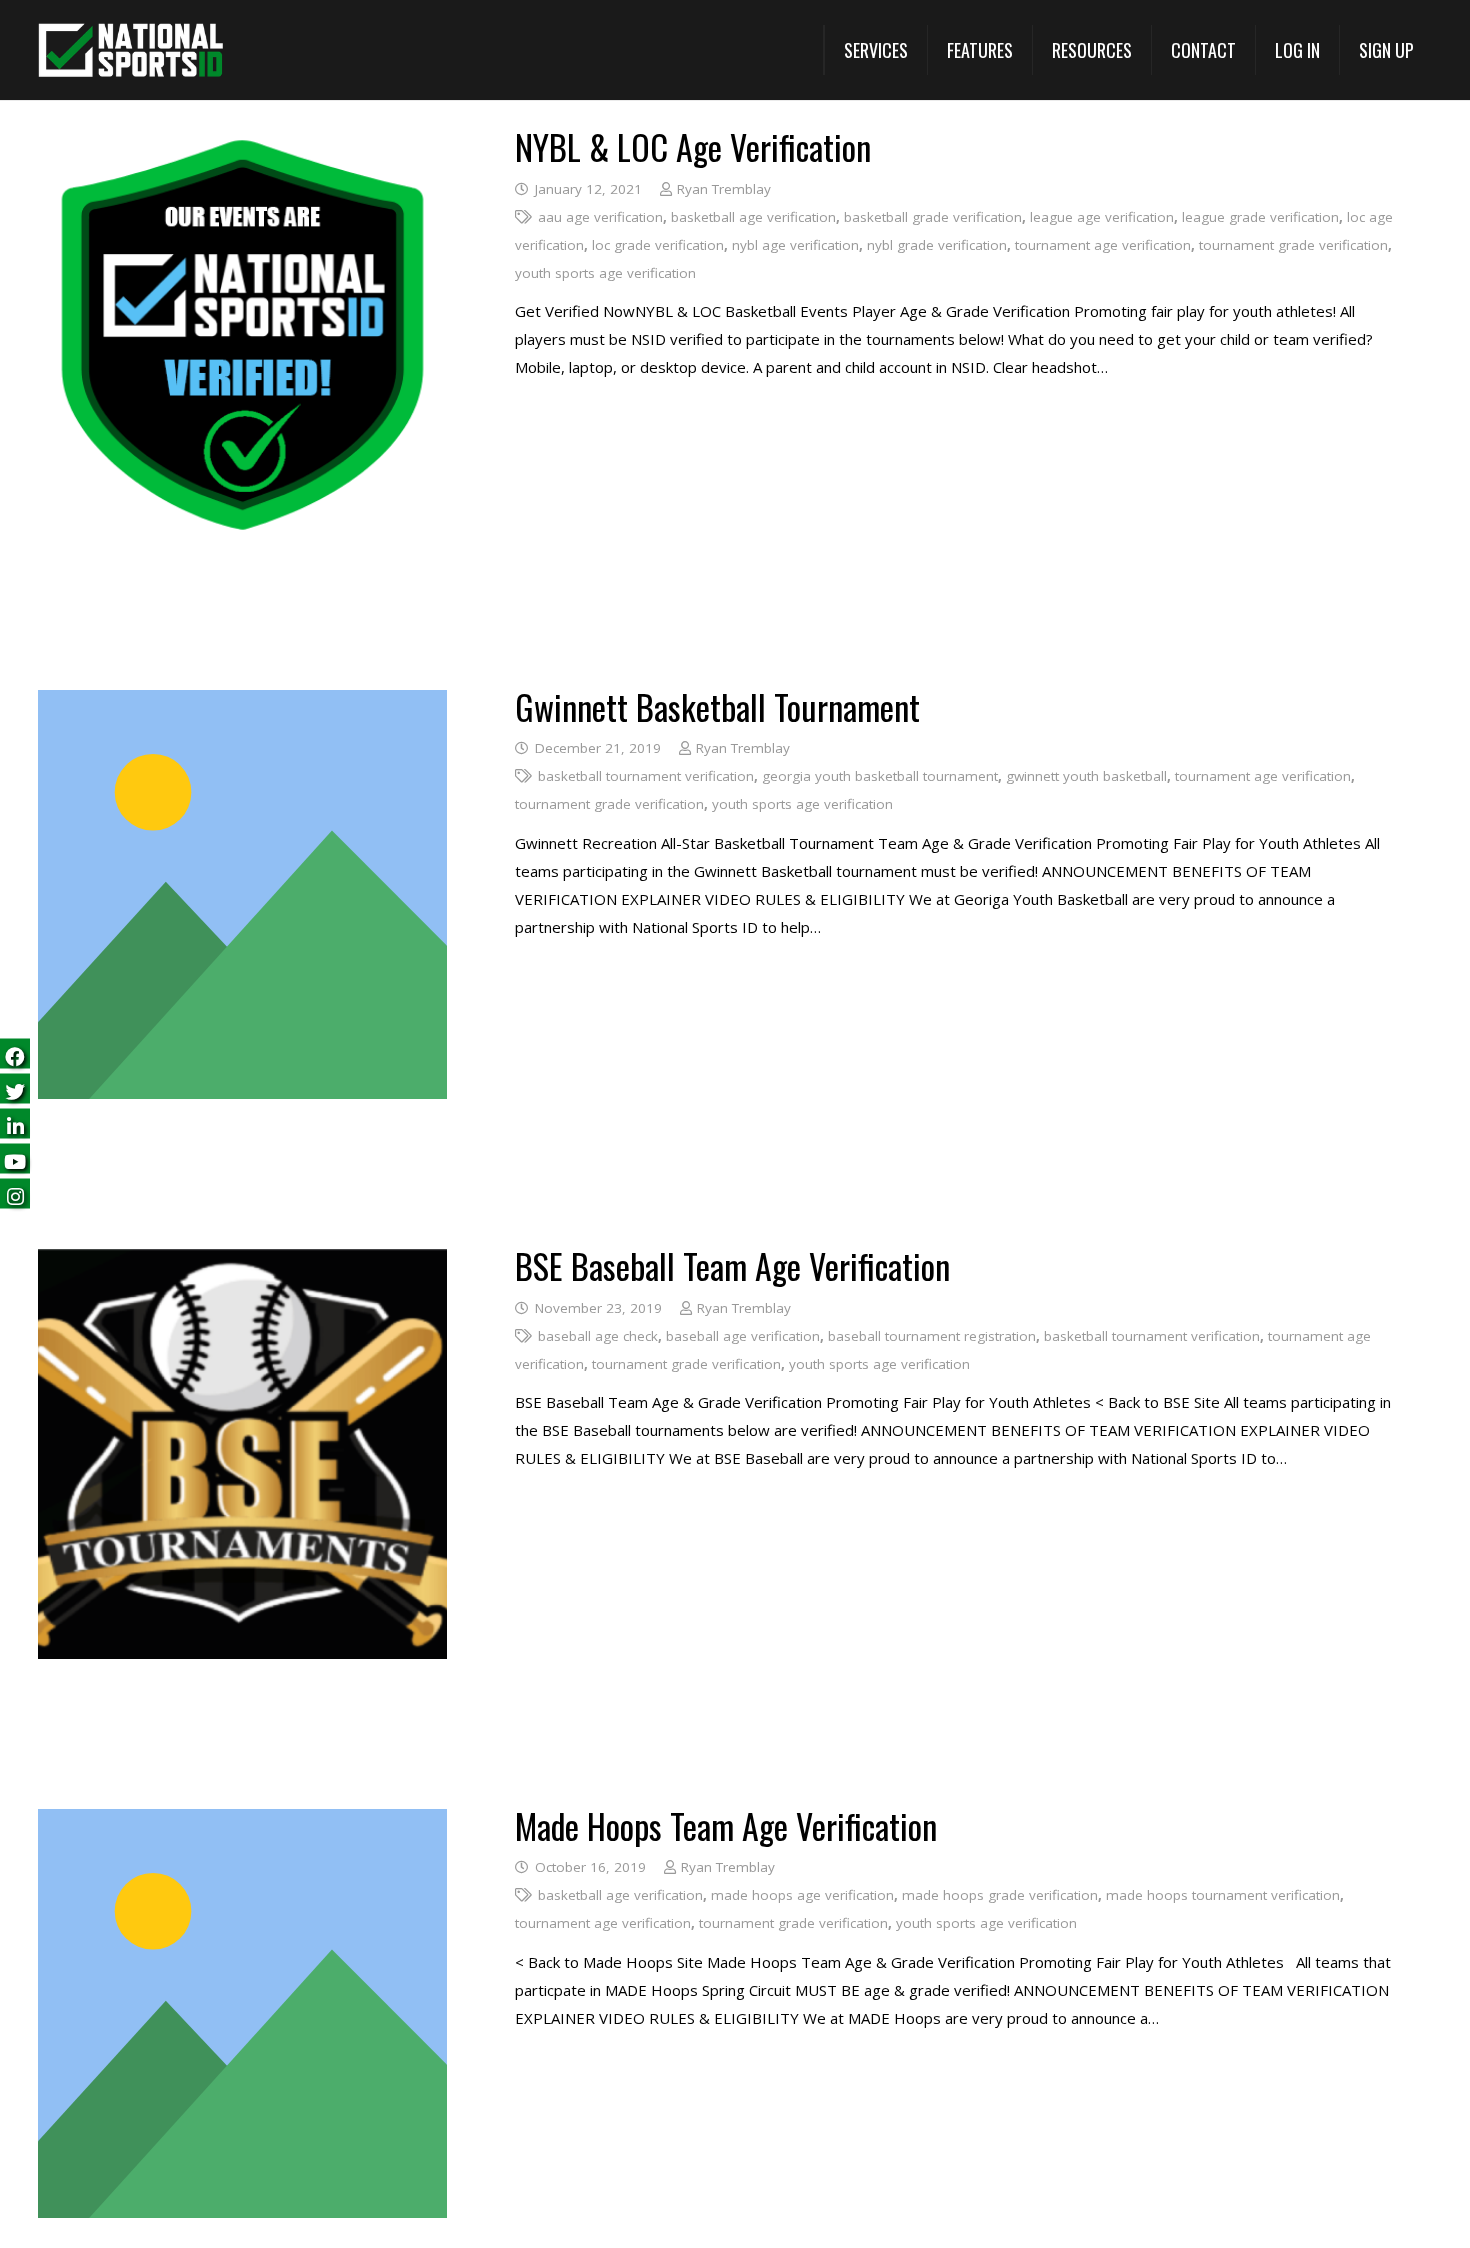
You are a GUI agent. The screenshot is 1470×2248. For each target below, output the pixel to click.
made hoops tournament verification (1223, 1895)
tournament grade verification (1293, 245)
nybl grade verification (937, 245)
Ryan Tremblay (724, 189)
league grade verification (1260, 217)
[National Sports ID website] (130, 50)
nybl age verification (795, 245)
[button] (875, 50)
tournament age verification (1103, 245)
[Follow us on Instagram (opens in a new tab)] (15, 1194)
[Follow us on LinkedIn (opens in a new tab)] (15, 1124)
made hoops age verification (802, 1895)
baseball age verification (743, 1336)
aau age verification (600, 217)
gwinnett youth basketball (1086, 776)
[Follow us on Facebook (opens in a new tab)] (15, 1054)
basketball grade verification (933, 217)
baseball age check (598, 1336)
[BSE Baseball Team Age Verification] (243, 1263)
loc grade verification (658, 245)
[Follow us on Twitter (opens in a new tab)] (15, 1089)
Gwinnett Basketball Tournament (717, 706)
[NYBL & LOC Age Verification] (243, 144)
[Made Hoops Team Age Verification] (243, 1823)
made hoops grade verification (1000, 1895)
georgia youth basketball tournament (880, 776)
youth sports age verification (605, 273)
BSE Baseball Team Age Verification (732, 1265)
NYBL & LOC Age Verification (693, 146)
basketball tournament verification (646, 776)
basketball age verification (753, 217)
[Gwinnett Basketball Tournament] (243, 704)
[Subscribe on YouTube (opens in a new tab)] (15, 1159)
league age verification (1102, 217)
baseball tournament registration (932, 1336)
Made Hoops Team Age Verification (726, 1825)
